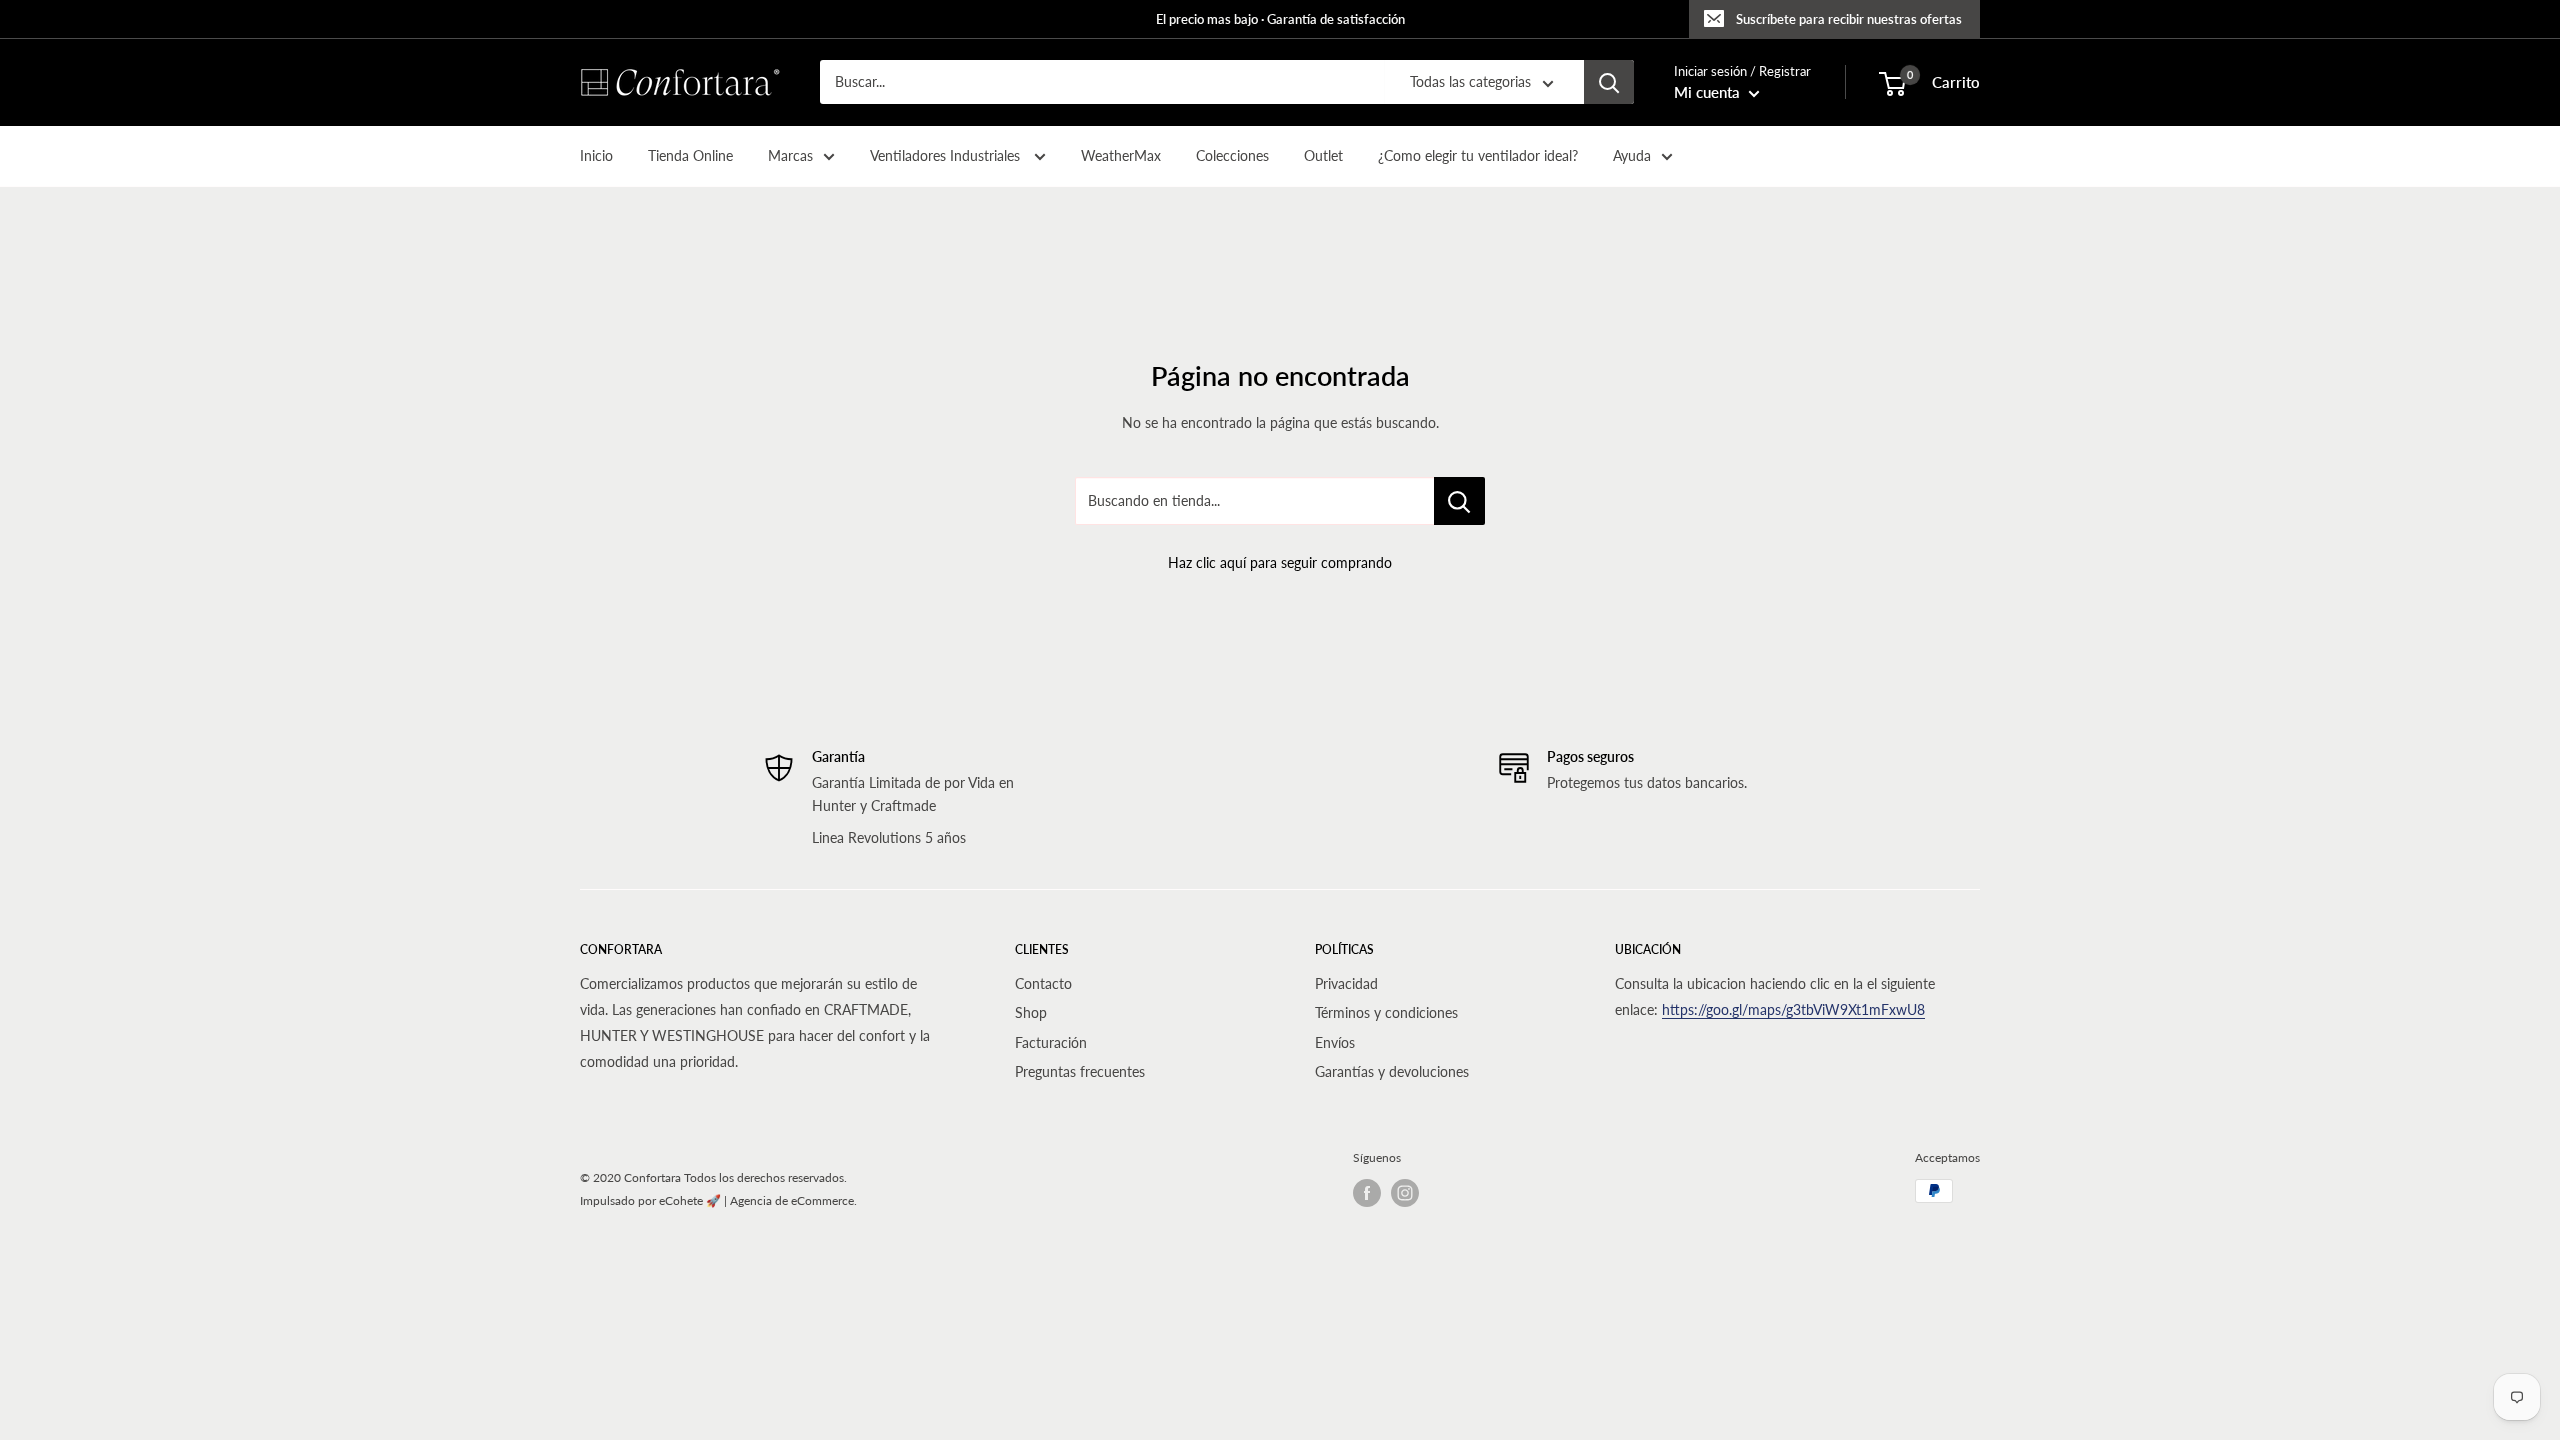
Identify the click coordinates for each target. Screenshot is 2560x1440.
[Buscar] (1609, 82)
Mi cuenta (1709, 92)
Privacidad (1346, 983)
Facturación (1051, 1042)
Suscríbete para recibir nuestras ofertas (1849, 19)
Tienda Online (690, 155)
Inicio (596, 155)
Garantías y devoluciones (1392, 1071)
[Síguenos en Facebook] (1367, 1193)
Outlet (1323, 155)
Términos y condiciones (1386, 1012)
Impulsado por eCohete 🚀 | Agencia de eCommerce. (718, 1200)
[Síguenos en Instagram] (1405, 1193)
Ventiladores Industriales (947, 155)
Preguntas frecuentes (1080, 1071)
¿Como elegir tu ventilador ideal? (1478, 155)
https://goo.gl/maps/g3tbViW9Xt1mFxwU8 (1793, 1009)
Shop (1031, 1012)
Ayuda (1632, 155)
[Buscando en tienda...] (1459, 501)
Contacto (1043, 983)
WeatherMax (1121, 155)
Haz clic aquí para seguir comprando (1280, 562)
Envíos (1335, 1042)
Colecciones (1232, 155)
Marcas (790, 155)
